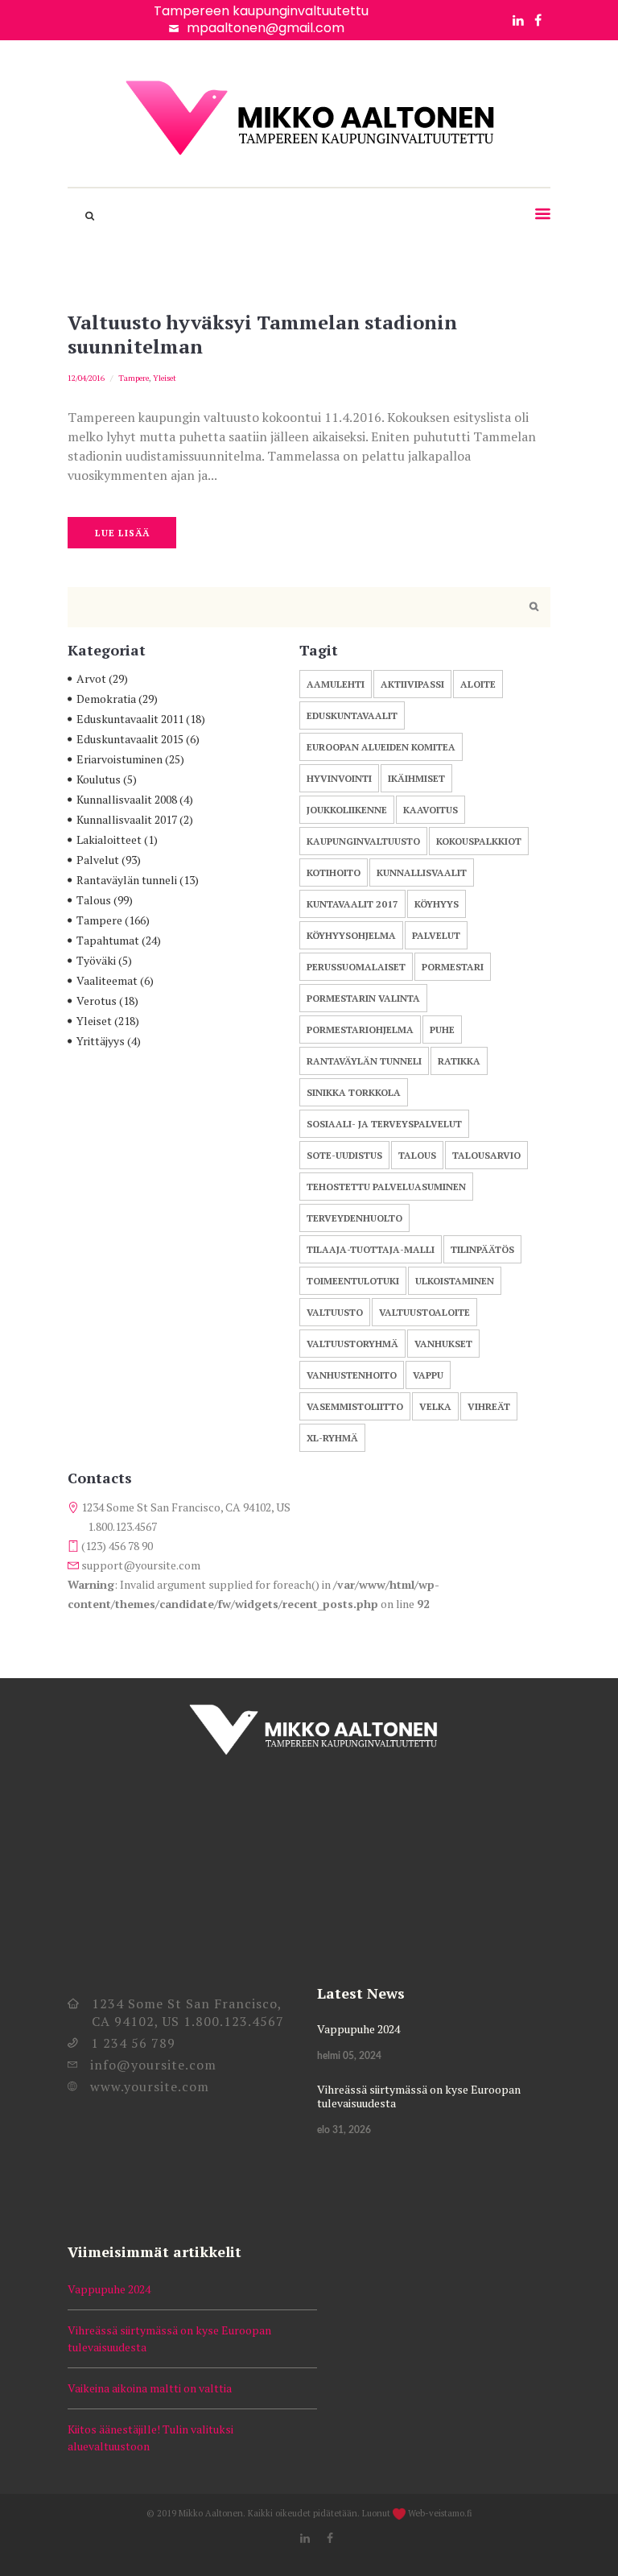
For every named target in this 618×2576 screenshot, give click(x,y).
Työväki (96, 960)
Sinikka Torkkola (354, 1092)
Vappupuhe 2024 (358, 2029)
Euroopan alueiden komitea (381, 747)
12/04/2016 (86, 378)
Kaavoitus (431, 810)
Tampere (134, 378)
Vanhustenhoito (352, 1375)
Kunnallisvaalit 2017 (127, 819)
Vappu (428, 1375)
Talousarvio (486, 1155)
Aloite (478, 684)
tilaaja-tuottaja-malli (371, 1249)
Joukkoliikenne (347, 810)
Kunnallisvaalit (422, 872)
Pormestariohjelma (360, 1030)
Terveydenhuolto (354, 1218)
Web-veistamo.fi (440, 2513)
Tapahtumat (108, 940)
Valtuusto (335, 1312)
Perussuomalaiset (356, 967)
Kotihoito (334, 872)
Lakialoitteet (109, 839)
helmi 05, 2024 (349, 2056)
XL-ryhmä (332, 1438)
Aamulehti (336, 684)
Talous (94, 900)
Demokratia (106, 699)
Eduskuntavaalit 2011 (130, 719)
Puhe (442, 1030)
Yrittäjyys (101, 1041)
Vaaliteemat (107, 980)
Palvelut (98, 860)
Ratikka (459, 1061)
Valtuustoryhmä (352, 1344)
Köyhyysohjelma (351, 935)
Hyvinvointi (339, 778)
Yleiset (165, 378)
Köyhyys (437, 904)
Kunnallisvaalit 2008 (127, 799)
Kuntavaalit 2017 (352, 904)
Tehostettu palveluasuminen (386, 1187)
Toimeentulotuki (353, 1281)
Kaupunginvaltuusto (363, 841)
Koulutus (99, 779)
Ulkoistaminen (455, 1281)
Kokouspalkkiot (479, 841)
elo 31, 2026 (344, 2130)
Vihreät (489, 1406)
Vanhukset (443, 1344)
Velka (435, 1406)
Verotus (97, 1001)
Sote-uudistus (344, 1155)
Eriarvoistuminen (119, 759)
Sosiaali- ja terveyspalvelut (384, 1124)
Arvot (91, 678)
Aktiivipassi (412, 684)
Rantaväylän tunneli (127, 880)
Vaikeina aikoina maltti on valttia (150, 2388)
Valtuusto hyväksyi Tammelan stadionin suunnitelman (262, 334)
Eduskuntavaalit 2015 (130, 739)
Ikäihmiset (416, 778)
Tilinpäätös (482, 1249)
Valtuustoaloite (424, 1312)
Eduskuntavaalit (352, 715)
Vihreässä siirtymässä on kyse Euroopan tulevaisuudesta (419, 2096)
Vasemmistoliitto (355, 1406)
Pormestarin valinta (363, 998)
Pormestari (453, 967)
